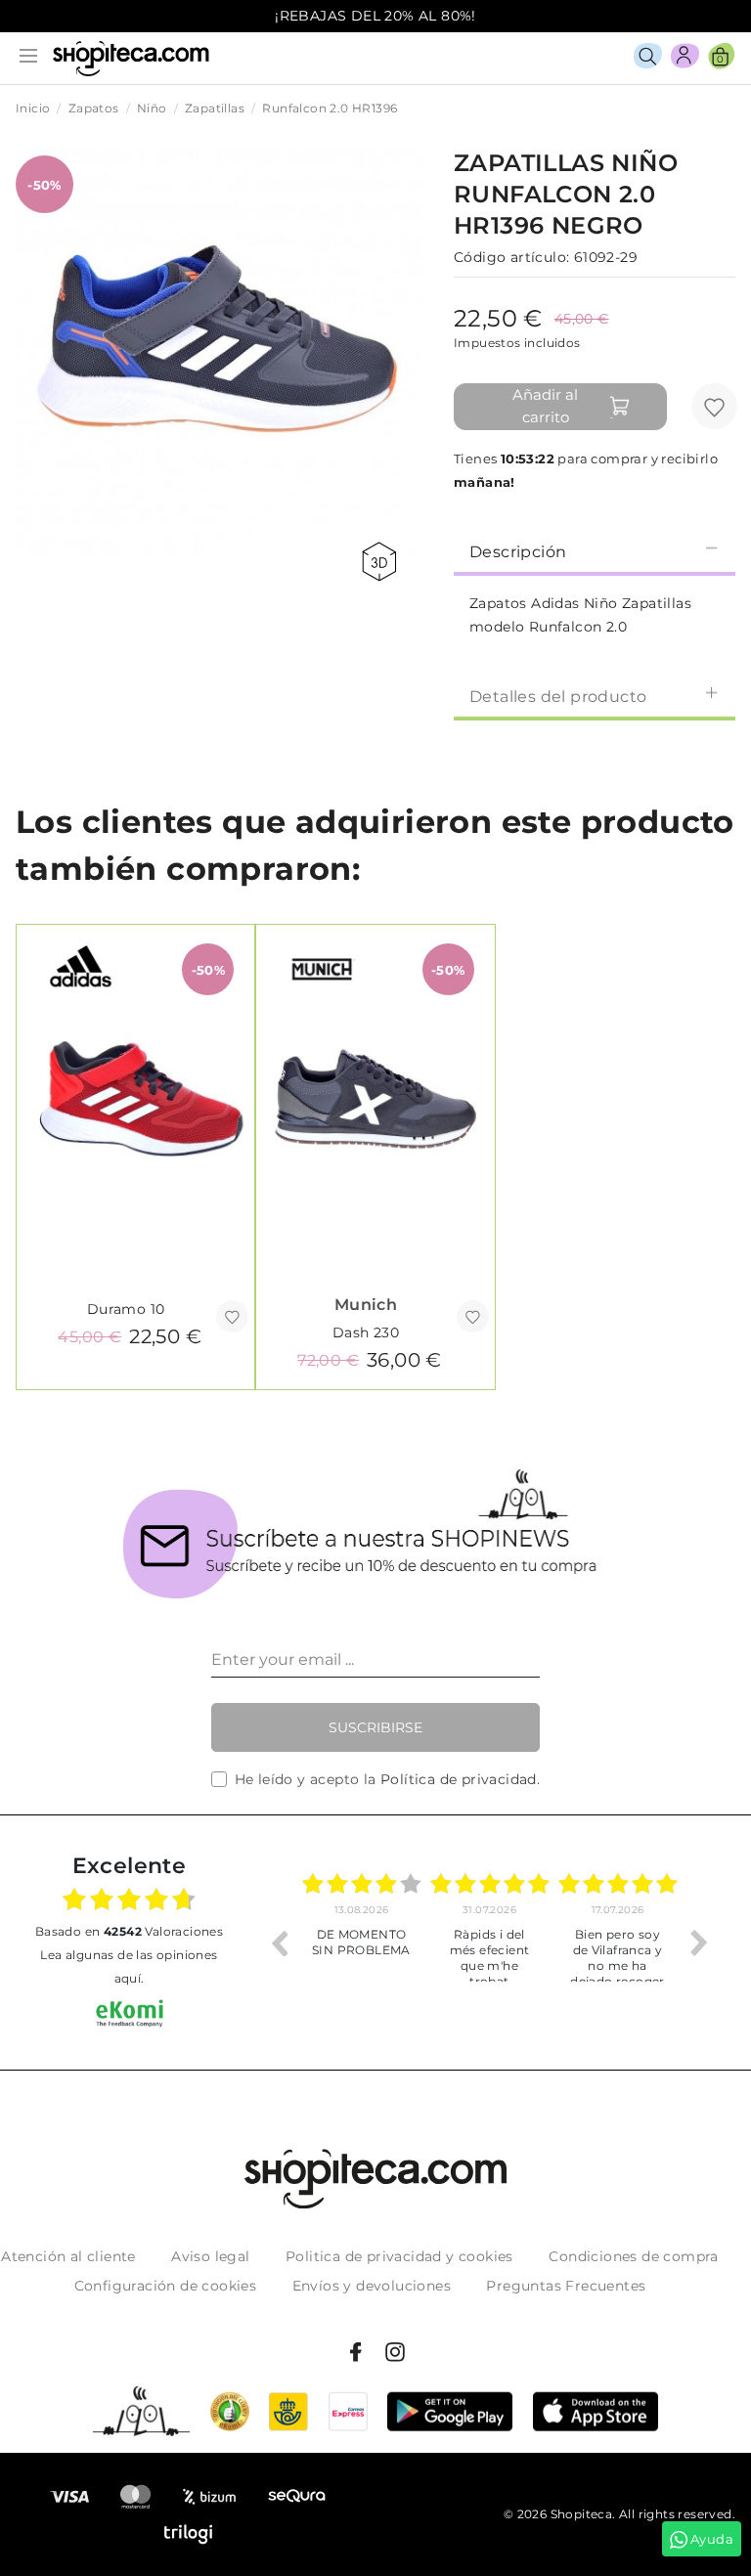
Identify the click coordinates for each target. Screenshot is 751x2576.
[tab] (595, 550)
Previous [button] (279, 1943)
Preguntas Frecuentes (566, 2286)
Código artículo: (511, 257)
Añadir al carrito (545, 406)
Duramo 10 (126, 1309)
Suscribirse (375, 1727)
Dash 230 (366, 1332)
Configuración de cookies (166, 2286)
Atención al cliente (68, 2256)
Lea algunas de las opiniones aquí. (129, 1966)
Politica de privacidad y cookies (399, 2256)
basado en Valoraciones (129, 1931)
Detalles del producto (558, 697)
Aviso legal (210, 2256)
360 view (382, 562)
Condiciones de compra (633, 2256)
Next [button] (699, 1943)
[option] (361, 1943)
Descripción (518, 552)
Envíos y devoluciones (372, 2286)
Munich (366, 1305)
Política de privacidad (459, 1779)
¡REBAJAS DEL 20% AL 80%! (375, 16)
